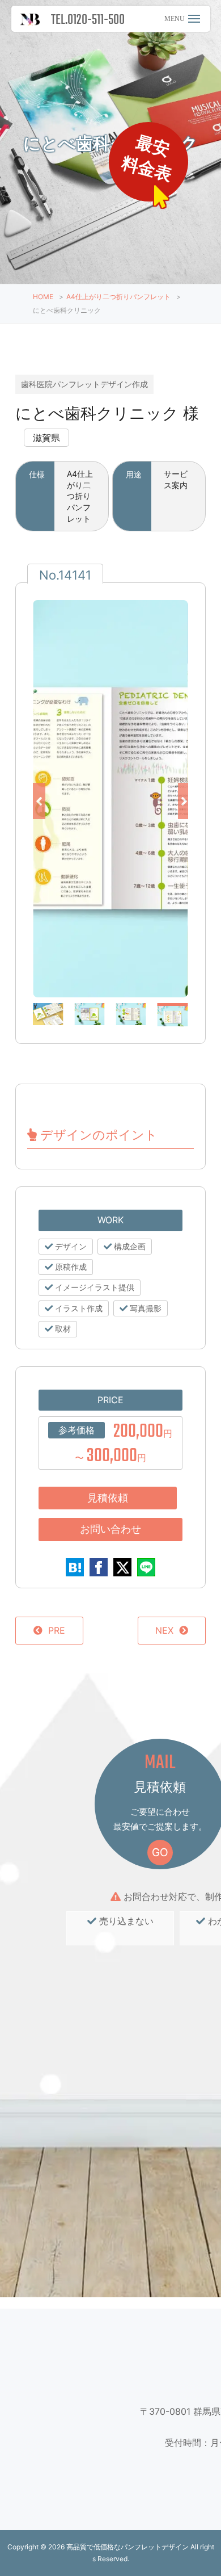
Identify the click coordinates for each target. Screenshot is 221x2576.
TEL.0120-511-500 (88, 20)
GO (160, 1852)
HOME (43, 297)
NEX (164, 1630)
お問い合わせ (110, 1529)
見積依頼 (108, 1498)
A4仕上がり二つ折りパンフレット (118, 297)
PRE (57, 1630)
